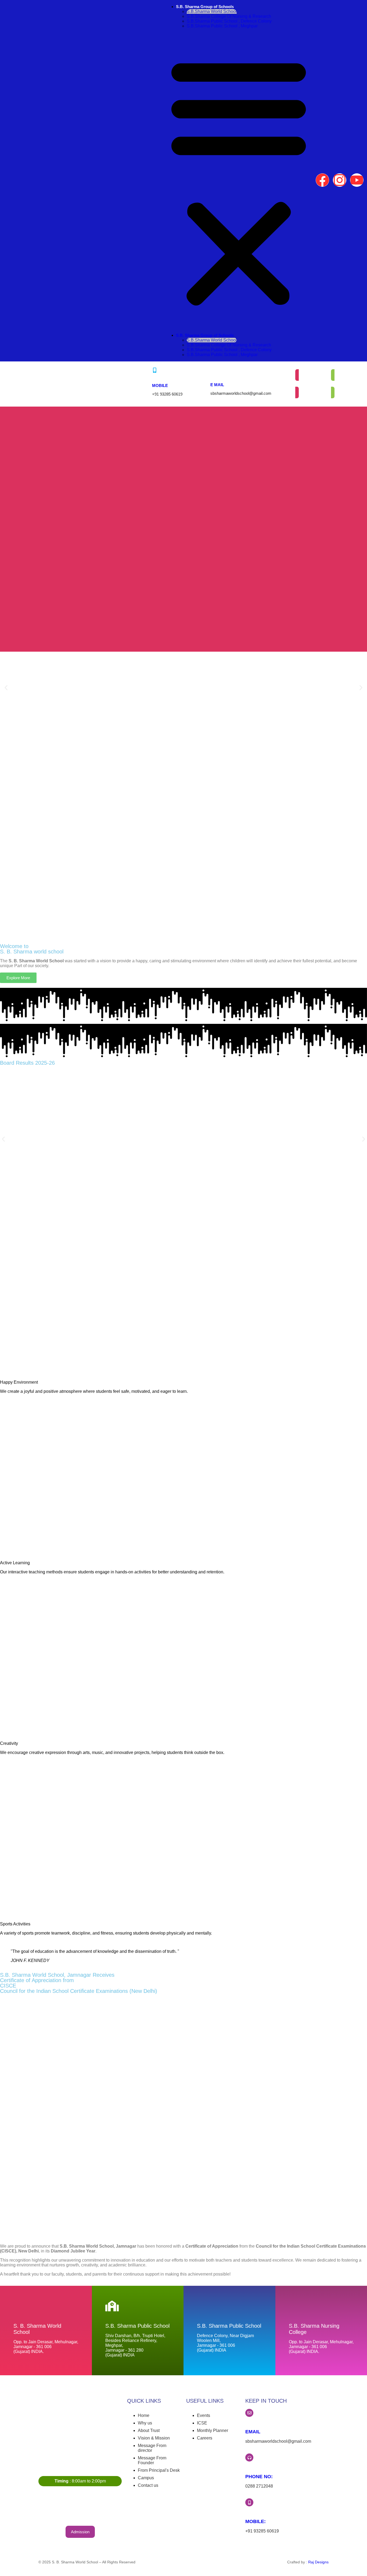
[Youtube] (357, 180)
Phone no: (259, 2477)
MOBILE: (256, 2521)
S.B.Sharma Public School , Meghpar (222, 26)
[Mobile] (155, 370)
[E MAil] (213, 370)
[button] (239, 181)
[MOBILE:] (249, 2502)
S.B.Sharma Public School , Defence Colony (229, 21)
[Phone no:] (249, 2457)
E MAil (217, 385)
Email (253, 2432)
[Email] (249, 2413)
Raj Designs (318, 2562)
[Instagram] (340, 180)
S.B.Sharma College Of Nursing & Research (229, 16)
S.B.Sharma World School (212, 11)
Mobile (160, 385)
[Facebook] (322, 180)
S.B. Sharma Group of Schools (205, 7)
